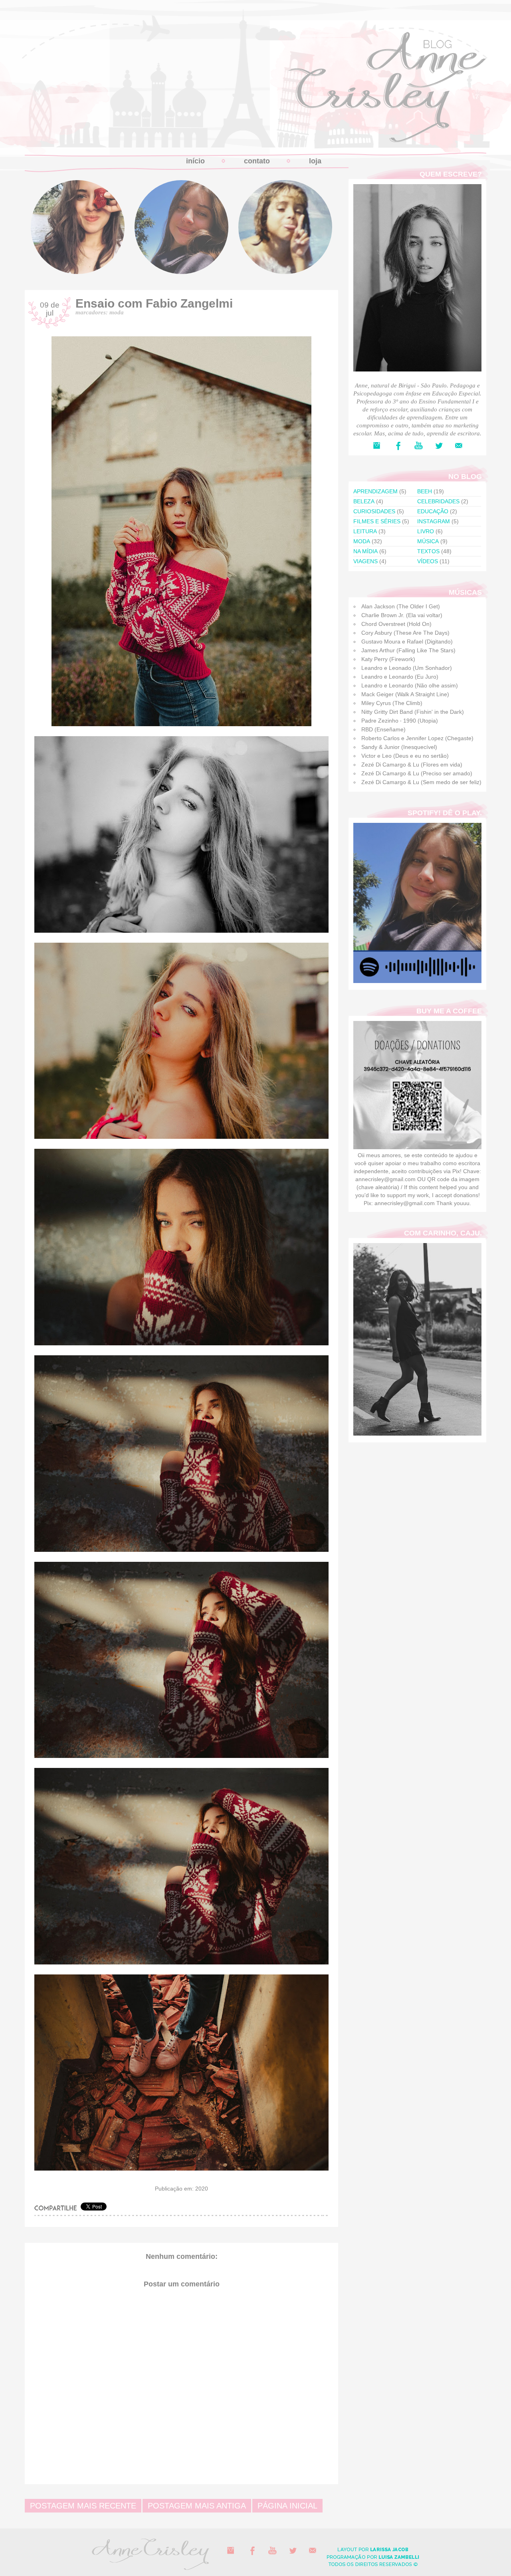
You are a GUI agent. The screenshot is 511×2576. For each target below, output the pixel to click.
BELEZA (364, 501)
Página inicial (287, 2506)
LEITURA (365, 531)
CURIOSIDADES (374, 511)
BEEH (425, 491)
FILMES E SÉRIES (377, 521)
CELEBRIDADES (438, 501)
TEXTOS (428, 551)
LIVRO (426, 531)
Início (195, 161)
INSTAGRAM (434, 521)
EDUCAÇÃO (433, 511)
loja (315, 161)
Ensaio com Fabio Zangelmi (154, 303)
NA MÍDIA (365, 551)
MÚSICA (428, 541)
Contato (257, 161)
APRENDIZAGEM (375, 491)
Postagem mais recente (83, 2506)
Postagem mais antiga (197, 2506)
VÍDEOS (428, 561)
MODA (117, 312)
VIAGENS (365, 561)
